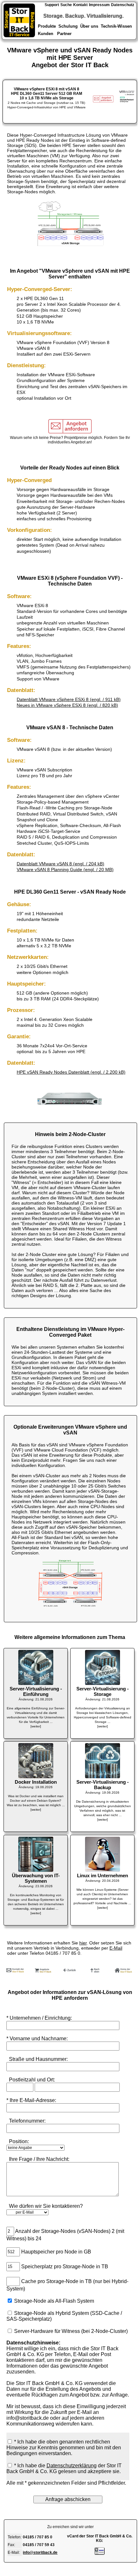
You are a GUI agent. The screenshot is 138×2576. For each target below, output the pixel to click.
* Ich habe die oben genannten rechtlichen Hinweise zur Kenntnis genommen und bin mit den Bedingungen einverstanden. (64, 2448)
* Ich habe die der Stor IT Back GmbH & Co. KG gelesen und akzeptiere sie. (64, 2468)
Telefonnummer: (26, 2121)
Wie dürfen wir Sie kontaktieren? (45, 2206)
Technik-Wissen (116, 26)
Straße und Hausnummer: (37, 2059)
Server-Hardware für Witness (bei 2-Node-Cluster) (71, 2331)
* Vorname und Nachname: (37, 2039)
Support (52, 5)
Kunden (46, 34)
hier (83, 1943)
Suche (66, 5)
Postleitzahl (21, 2080)
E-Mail (116, 1948)
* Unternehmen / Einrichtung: (42, 2018)
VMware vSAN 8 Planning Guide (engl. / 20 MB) (65, 869)
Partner (65, 34)
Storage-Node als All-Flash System (54, 2301)
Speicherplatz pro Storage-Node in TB (65, 2266)
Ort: (51, 2080)
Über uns (89, 26)
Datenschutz (123, 5)
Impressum (99, 5)
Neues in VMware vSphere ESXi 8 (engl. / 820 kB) (67, 705)
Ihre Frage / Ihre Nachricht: (38, 2159)
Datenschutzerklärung (72, 2466)
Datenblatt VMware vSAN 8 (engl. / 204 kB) (60, 864)
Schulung (68, 26)
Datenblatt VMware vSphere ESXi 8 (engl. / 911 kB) (69, 699)
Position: (18, 2141)
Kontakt (80, 5)
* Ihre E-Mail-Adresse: (31, 2100)
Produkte (46, 26)
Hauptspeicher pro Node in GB (56, 2251)
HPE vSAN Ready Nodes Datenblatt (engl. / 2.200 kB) (71, 1072)
